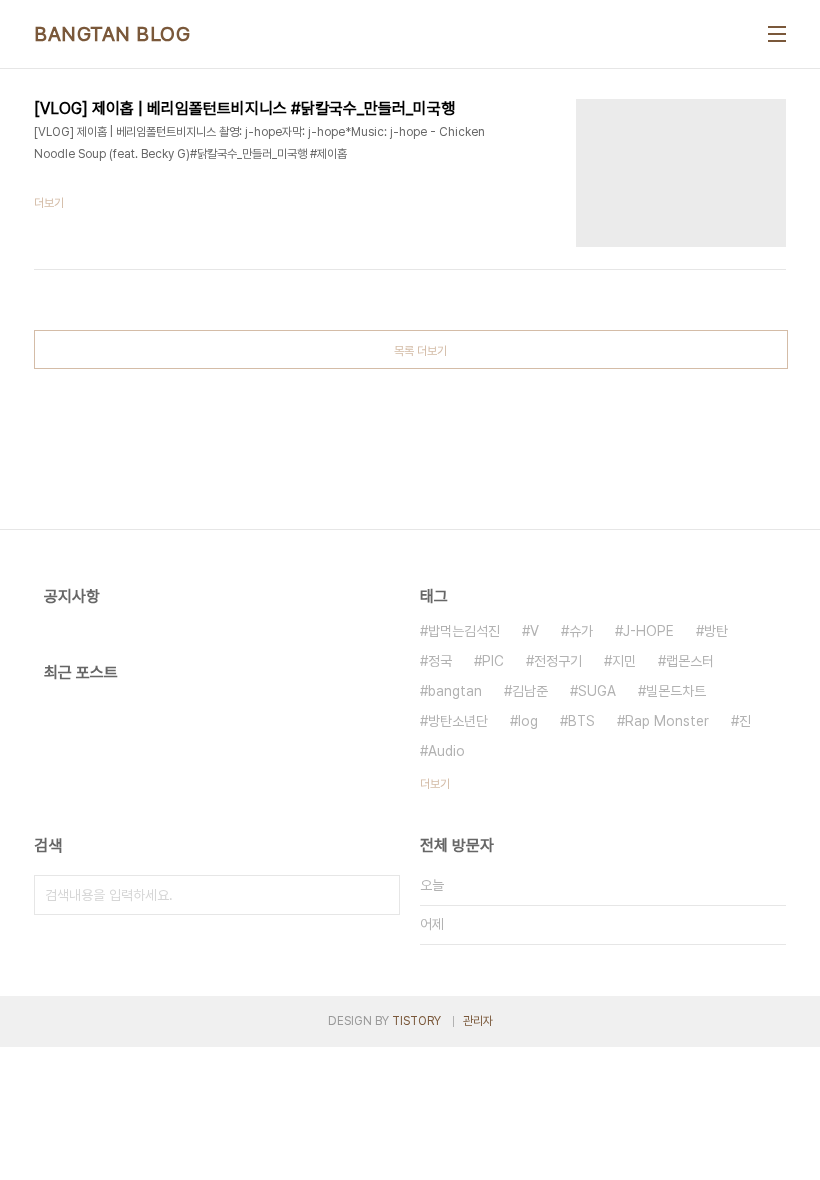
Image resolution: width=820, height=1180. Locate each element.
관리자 (478, 1021)
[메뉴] (777, 34)
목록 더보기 (420, 351)
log (528, 721)
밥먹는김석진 (464, 631)
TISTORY (416, 1021)
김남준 (530, 691)
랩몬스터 (690, 661)
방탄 (716, 631)
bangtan (455, 691)
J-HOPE (648, 631)
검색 (380, 895)
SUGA (597, 691)
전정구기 (558, 661)
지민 (624, 661)
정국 (440, 661)
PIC (493, 661)
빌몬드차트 (676, 691)
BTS (581, 721)
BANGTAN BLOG (112, 34)
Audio (446, 751)
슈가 (581, 631)
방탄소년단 (458, 721)
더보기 (435, 784)
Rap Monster (667, 721)
